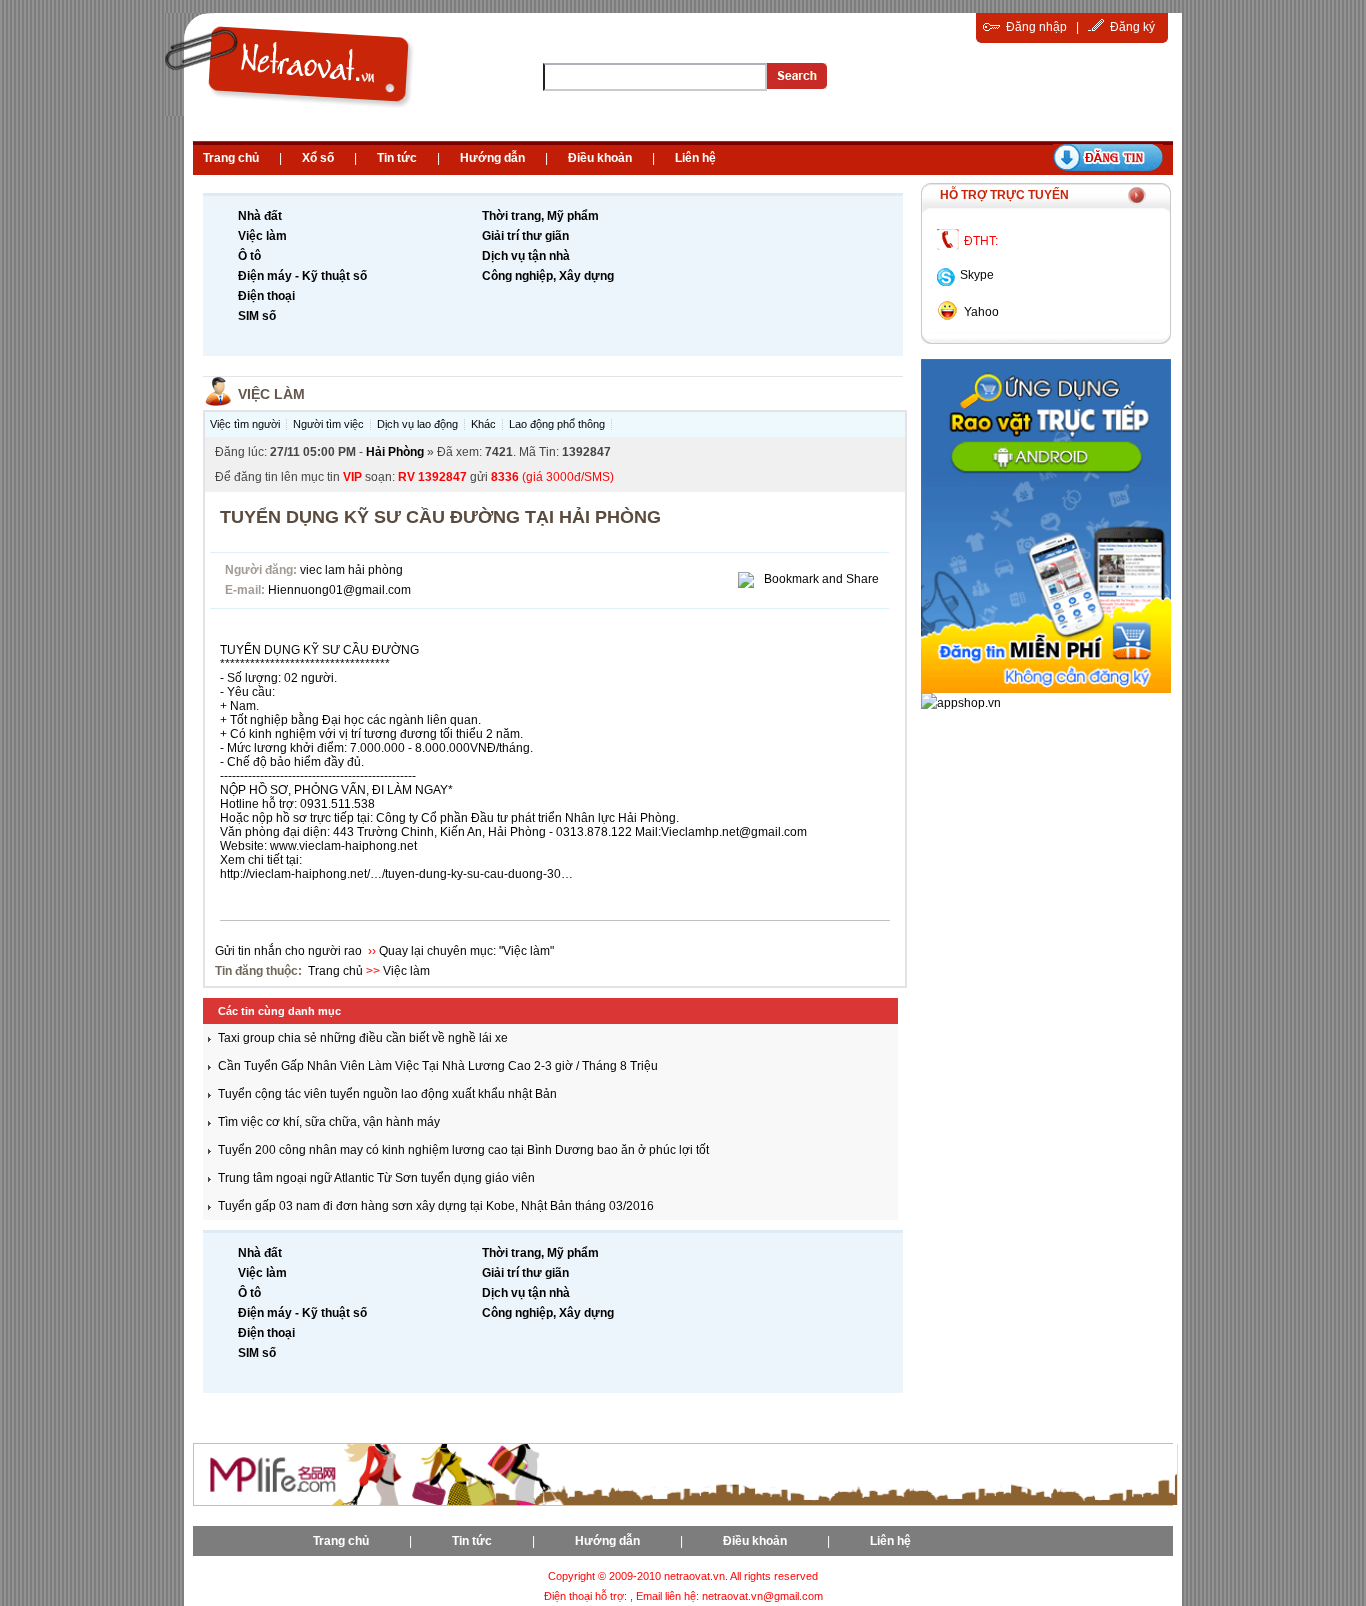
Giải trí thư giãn (525, 236)
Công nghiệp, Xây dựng (548, 276)
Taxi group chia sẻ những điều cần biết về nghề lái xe (363, 1038)
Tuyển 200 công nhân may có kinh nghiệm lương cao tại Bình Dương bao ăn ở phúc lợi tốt (463, 1150)
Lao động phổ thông (557, 424)
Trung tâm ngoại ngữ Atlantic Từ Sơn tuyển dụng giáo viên (376, 1178)
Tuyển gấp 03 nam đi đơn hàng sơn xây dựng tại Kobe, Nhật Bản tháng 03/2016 (436, 1206)
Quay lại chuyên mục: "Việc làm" (466, 951)
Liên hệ (695, 158)
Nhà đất (260, 216)
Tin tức (397, 158)
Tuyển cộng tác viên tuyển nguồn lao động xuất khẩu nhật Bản (387, 1094)
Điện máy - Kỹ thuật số (302, 276)
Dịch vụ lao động (417, 424)
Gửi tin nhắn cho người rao (290, 951)
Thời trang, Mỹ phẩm (540, 216)
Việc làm (262, 236)
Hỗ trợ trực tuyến (1004, 195)
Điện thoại (266, 296)
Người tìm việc (328, 424)
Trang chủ (231, 158)
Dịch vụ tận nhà (526, 256)
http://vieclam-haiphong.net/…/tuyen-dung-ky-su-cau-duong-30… (396, 874)
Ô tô (249, 256)
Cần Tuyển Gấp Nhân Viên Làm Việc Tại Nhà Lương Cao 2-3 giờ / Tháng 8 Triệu (438, 1066)
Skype (977, 275)
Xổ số (318, 158)
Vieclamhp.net (700, 832)
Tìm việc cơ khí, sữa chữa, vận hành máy (329, 1122)
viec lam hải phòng (351, 570)
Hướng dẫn (492, 158)
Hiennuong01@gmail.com (339, 590)
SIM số (257, 316)
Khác (483, 424)
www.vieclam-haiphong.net (343, 846)
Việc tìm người (245, 424)
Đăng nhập (1036, 27)
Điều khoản (600, 158)
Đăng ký (1132, 27)
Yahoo (981, 312)
